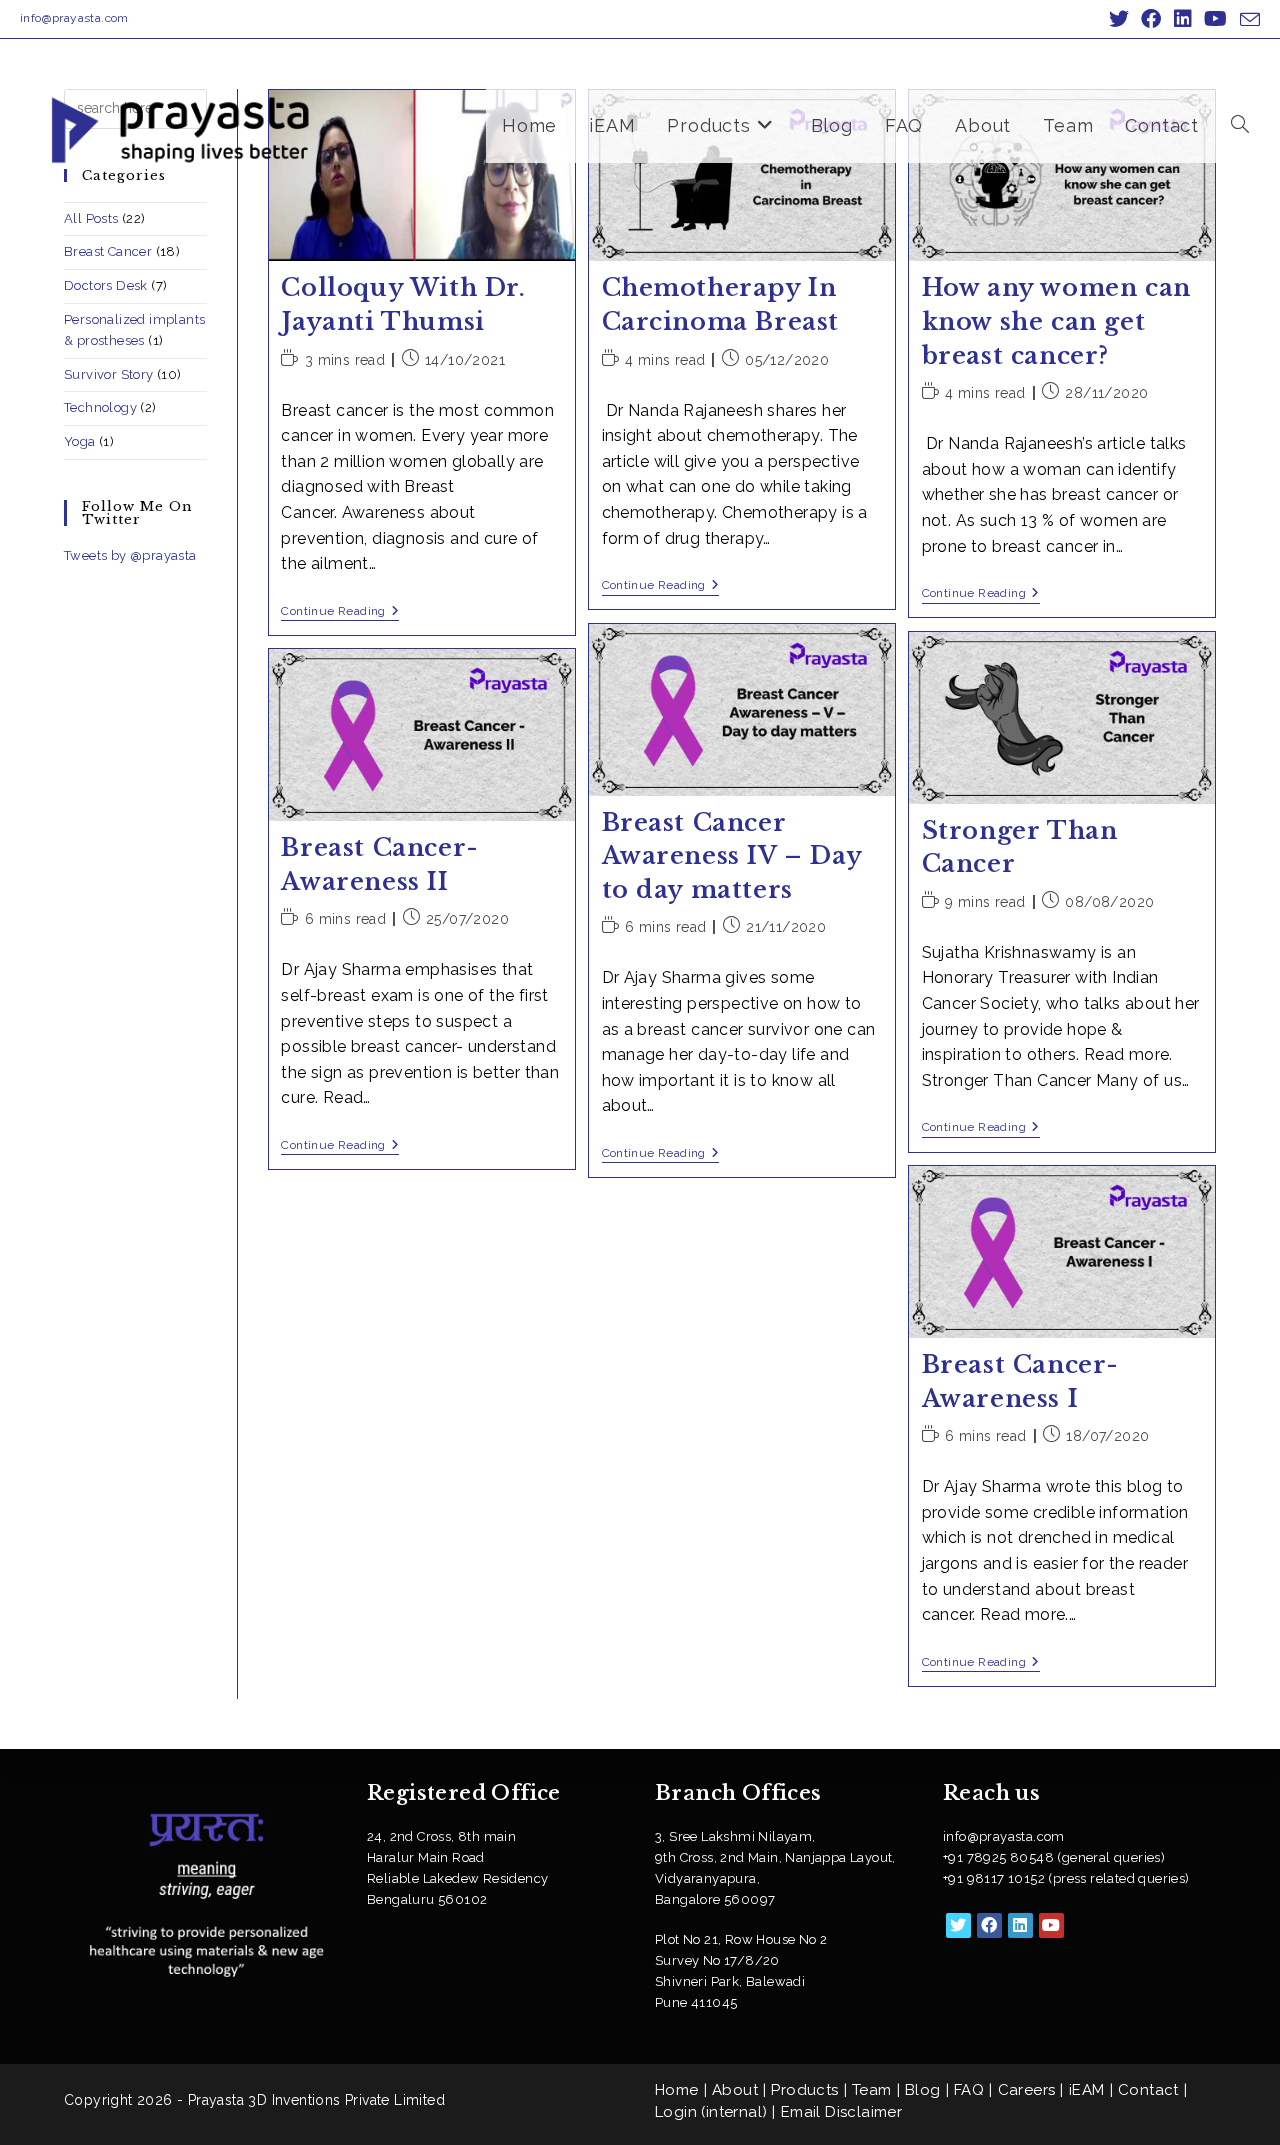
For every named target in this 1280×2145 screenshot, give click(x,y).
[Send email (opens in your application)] (1247, 20)
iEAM (1087, 2090)
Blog (923, 2090)
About (735, 2090)
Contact (1148, 2090)
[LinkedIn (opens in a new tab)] (1183, 19)
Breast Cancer (108, 251)
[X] (958, 1925)
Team (872, 2090)
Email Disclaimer (841, 2112)
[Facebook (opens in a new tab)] (1151, 19)
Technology (100, 407)
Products (804, 2090)
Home (677, 2090)
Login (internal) (711, 2112)
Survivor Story (109, 374)
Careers (1027, 2090)
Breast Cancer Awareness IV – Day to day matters (732, 856)
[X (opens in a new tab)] (1119, 19)
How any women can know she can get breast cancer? (1056, 321)
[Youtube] (1051, 1925)
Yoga (80, 441)
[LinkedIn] (1020, 1925)
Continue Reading (340, 612)
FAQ (969, 2090)
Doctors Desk (106, 285)
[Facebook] (989, 1925)
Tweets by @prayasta (130, 555)
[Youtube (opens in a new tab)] (1215, 19)
